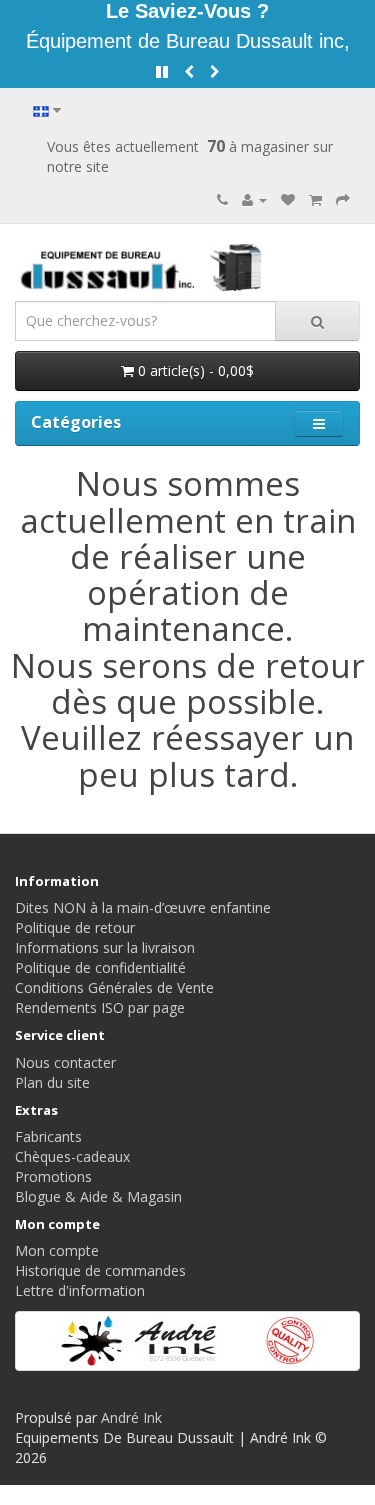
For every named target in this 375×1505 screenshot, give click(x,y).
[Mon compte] (254, 199)
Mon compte (57, 1250)
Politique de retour (75, 927)
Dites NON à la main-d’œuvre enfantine (143, 907)
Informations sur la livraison (105, 947)
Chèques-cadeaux (72, 1156)
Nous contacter (65, 1062)
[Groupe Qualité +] (187, 1341)
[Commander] (343, 199)
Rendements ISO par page (100, 1007)
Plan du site (52, 1082)
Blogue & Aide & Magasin (98, 1196)
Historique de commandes (100, 1270)
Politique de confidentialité (100, 967)
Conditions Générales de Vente (114, 987)
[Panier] (315, 199)
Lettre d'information (80, 1290)
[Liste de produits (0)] (288, 199)
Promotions (53, 1176)
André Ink (131, 1417)
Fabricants (48, 1136)
